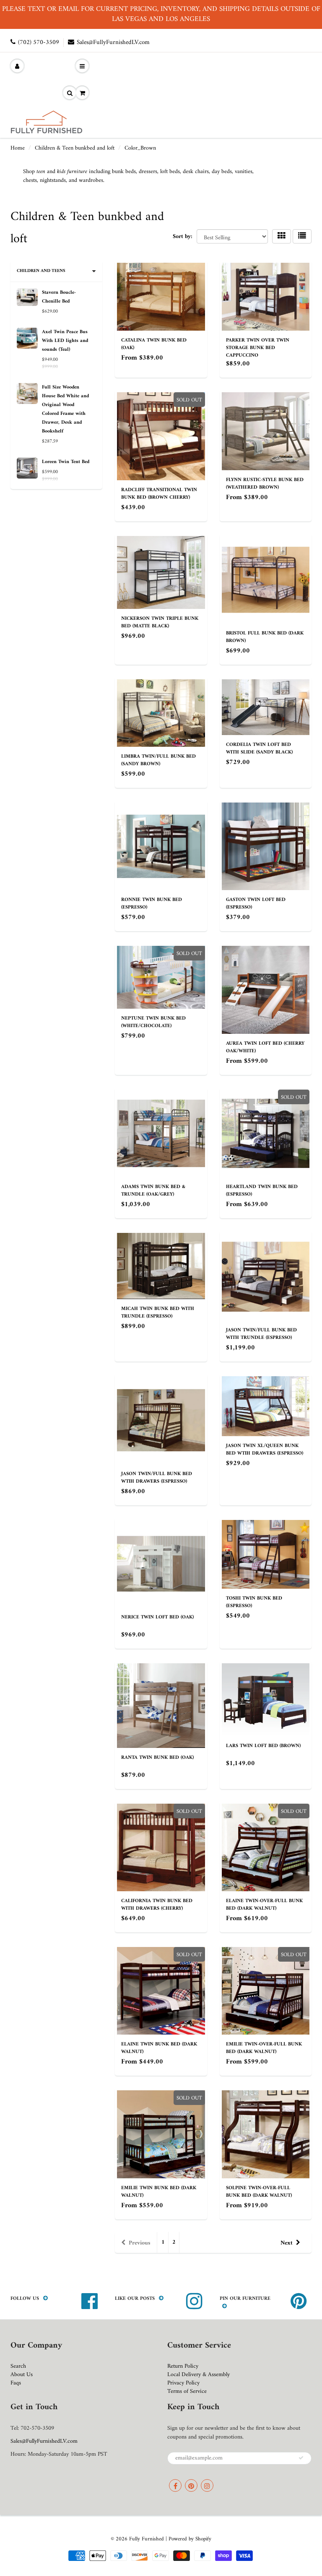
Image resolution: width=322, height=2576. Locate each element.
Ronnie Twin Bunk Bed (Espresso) (152, 904)
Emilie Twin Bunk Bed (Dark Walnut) (159, 2192)
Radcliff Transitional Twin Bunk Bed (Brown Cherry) (159, 494)
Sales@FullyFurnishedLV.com (113, 43)
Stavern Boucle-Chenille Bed (59, 297)
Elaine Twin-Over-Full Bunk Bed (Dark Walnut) (264, 1905)
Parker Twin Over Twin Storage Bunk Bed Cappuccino (258, 348)
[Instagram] (207, 2485)
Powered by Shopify (190, 2539)
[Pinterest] (191, 2485)
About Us (22, 2375)
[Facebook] (175, 2485)
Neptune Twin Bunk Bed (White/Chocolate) (153, 1022)
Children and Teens (41, 271)
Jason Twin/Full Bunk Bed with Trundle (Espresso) (261, 1334)
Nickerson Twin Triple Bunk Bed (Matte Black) (160, 623)
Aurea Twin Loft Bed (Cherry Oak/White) (265, 1047)
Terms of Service (187, 2391)
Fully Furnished (147, 2539)
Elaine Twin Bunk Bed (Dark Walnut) (159, 2048)
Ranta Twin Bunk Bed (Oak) (157, 1758)
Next (287, 2243)
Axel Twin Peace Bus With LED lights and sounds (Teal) (65, 341)
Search (18, 2366)
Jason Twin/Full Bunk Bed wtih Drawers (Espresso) (157, 1478)
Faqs (16, 2383)
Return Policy (183, 2366)
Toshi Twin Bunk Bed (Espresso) (254, 1602)
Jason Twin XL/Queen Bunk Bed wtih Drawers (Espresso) (265, 1450)
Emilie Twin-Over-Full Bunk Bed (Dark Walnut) (264, 2048)
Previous (140, 2243)
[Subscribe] (301, 2458)
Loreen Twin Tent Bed (66, 462)
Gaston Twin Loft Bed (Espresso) (256, 904)
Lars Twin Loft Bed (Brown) (263, 1746)
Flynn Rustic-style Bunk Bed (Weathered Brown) (265, 484)
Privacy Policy (183, 2383)
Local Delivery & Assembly (199, 2375)
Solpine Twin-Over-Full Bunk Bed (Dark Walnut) (259, 2192)
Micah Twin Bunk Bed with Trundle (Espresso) (158, 1313)
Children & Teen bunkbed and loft (75, 148)
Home (18, 148)
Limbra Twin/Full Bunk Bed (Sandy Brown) (158, 760)
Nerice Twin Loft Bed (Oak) (157, 1617)
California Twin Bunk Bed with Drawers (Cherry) (157, 1905)
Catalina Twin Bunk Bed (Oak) (154, 344)
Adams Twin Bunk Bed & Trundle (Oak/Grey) (153, 1191)
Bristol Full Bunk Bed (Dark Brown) (265, 637)
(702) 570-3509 (39, 43)
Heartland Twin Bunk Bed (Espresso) (262, 1191)
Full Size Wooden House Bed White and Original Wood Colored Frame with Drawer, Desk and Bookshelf (65, 409)
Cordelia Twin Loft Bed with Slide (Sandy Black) (259, 749)
